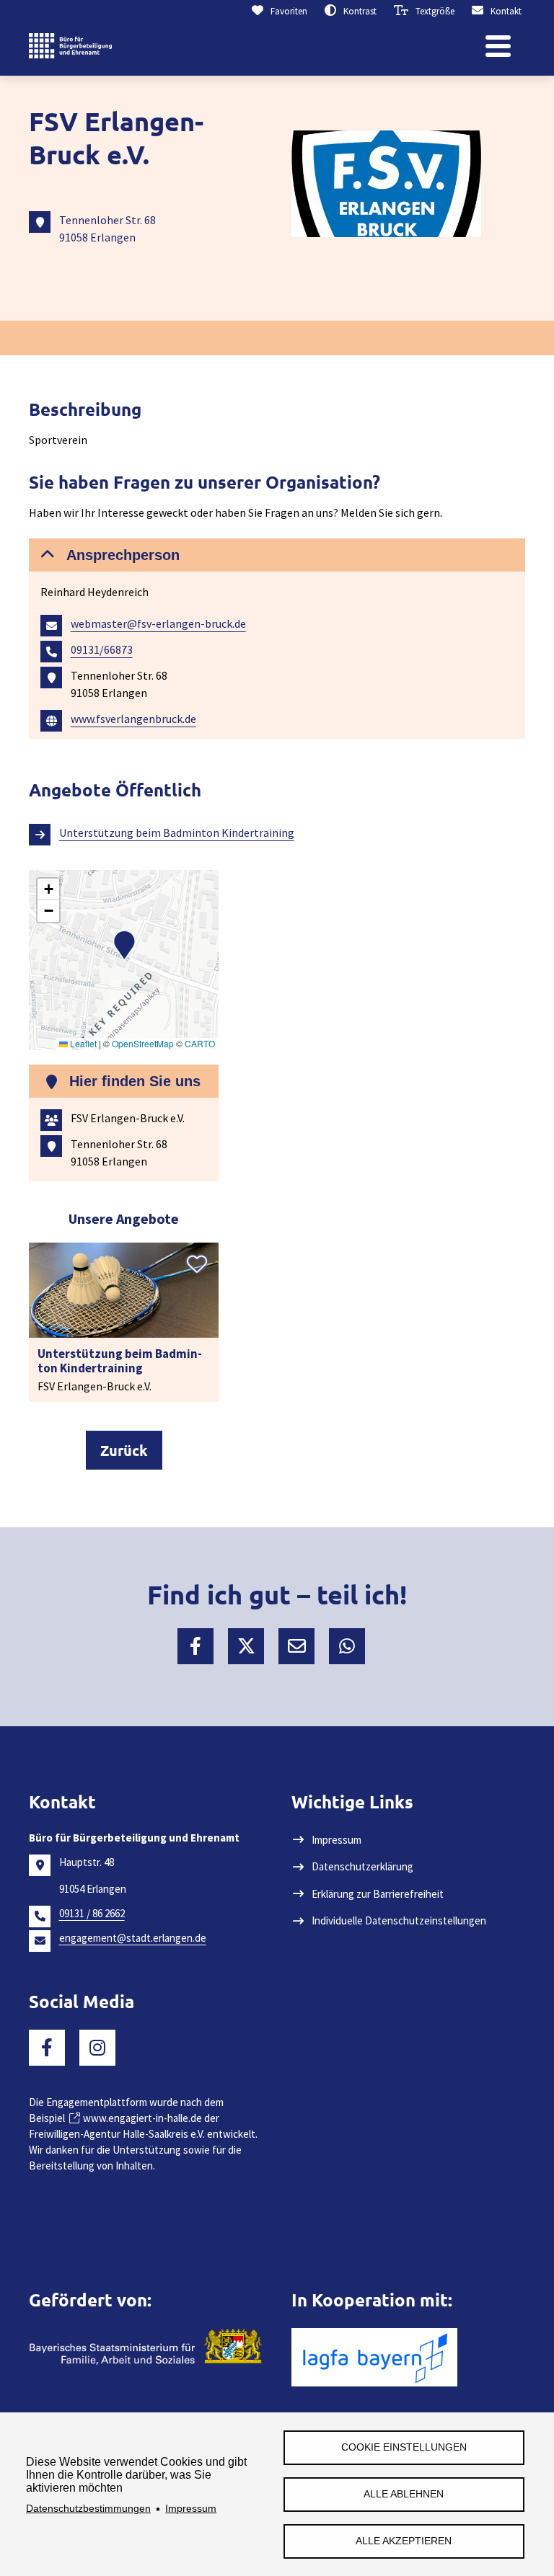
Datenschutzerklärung (362, 1866)
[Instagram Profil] (97, 2048)
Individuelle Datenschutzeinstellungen (399, 1920)
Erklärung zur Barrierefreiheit (378, 1894)
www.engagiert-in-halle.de (142, 2118)
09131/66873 (102, 649)
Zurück (124, 1450)
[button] (277, 555)
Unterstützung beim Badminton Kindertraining (177, 832)
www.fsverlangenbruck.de (133, 719)
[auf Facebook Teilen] (195, 1646)
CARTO (200, 1043)
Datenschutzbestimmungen (88, 2509)
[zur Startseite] (70, 47)
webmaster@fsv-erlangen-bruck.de (158, 623)
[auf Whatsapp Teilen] (347, 1646)
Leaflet (82, 1043)
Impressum (191, 2509)
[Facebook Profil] (47, 2048)
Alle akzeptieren (404, 2541)
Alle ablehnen (404, 2494)
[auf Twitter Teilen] (246, 1646)
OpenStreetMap (143, 1043)
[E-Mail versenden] (296, 1646)
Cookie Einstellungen (404, 2447)
